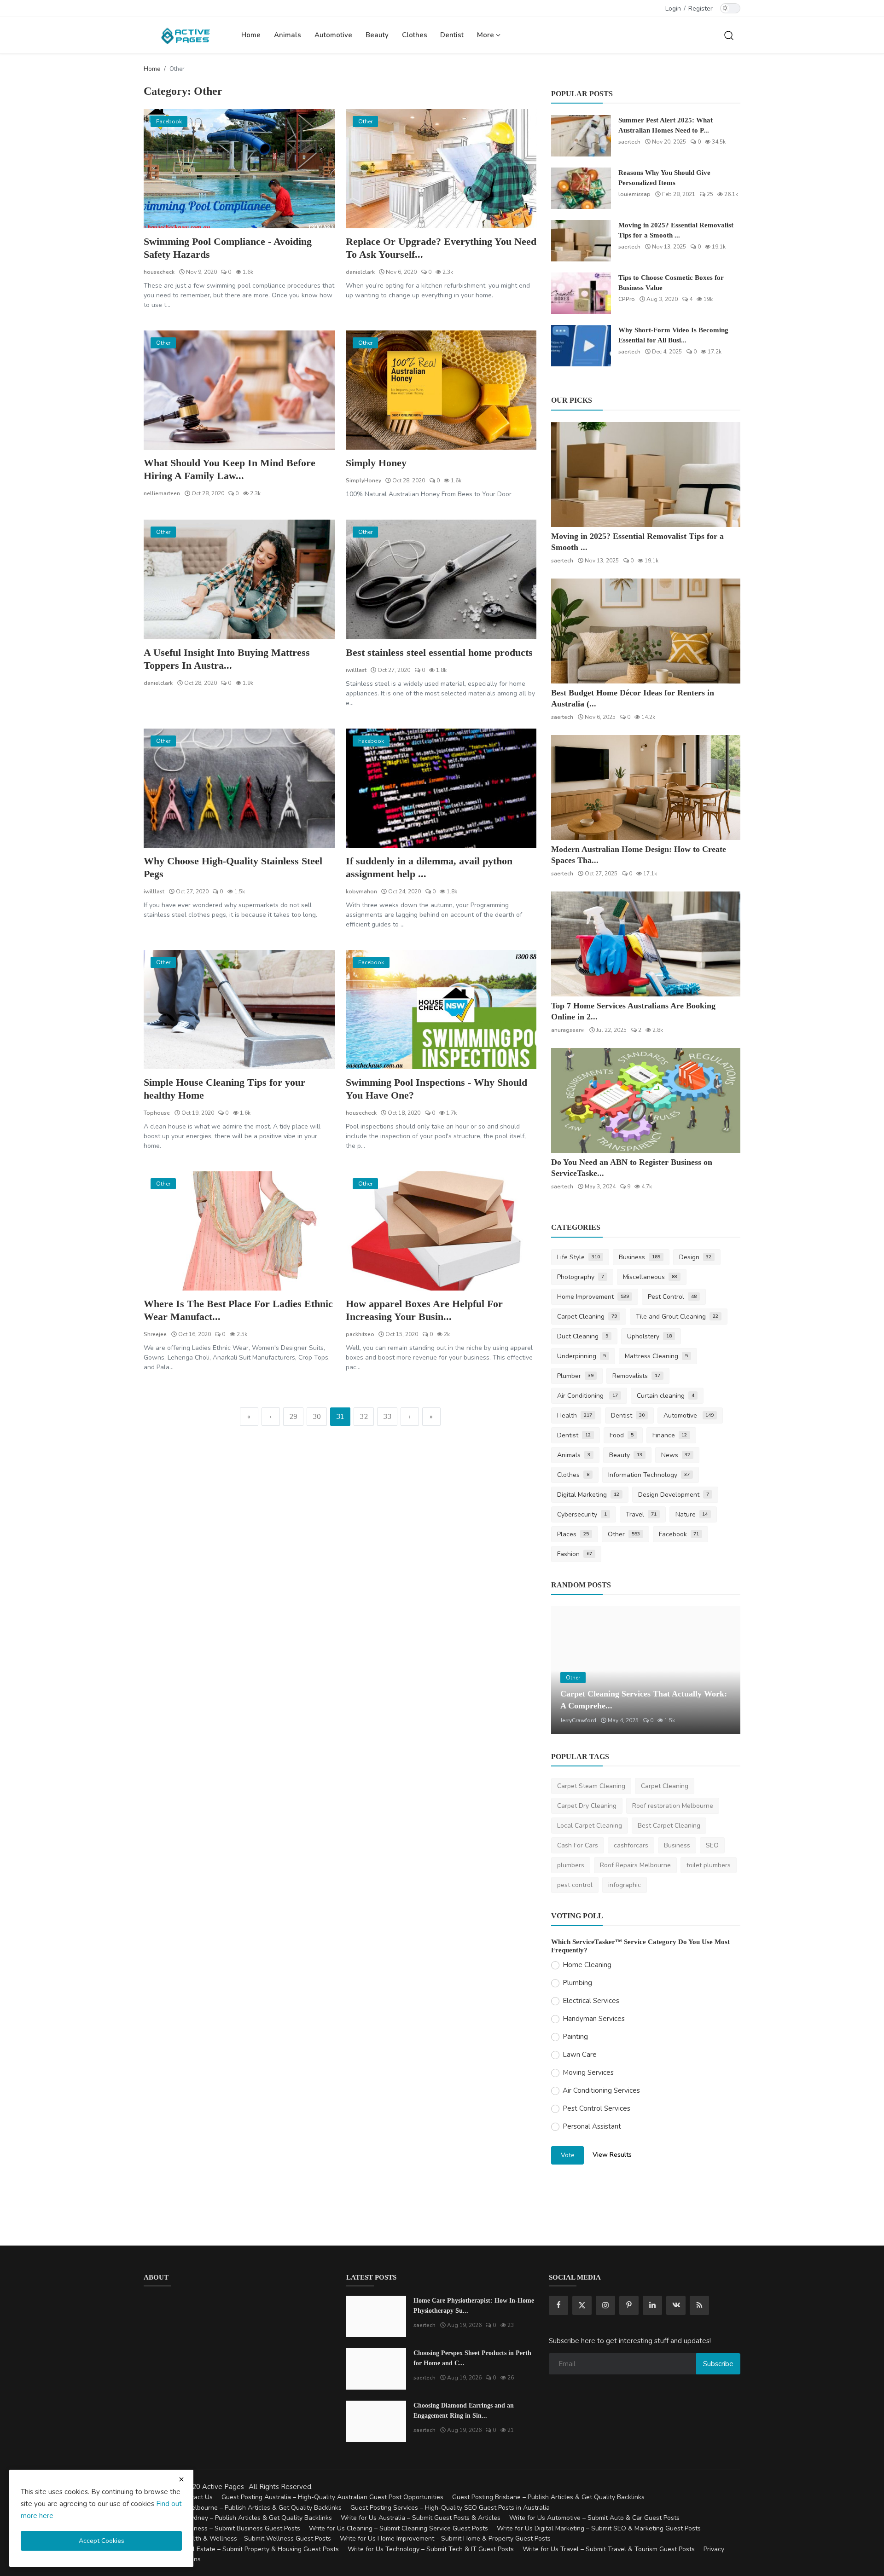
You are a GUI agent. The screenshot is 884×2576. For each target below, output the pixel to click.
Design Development (674, 1495)
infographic (625, 1885)
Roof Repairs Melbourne (635, 1865)
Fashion (575, 1554)
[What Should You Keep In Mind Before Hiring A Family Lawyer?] (239, 390)
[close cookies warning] (181, 2479)
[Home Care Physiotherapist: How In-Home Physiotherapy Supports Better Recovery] (376, 2316)
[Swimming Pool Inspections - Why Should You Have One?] (441, 1010)
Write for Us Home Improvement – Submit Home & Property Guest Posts (445, 2538)
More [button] (486, 35)
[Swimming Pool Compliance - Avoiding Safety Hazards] (239, 169)
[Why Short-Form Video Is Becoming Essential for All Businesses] (581, 346)
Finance (670, 1435)
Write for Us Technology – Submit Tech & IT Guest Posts (431, 2549)
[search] (729, 35)
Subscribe (718, 2364)
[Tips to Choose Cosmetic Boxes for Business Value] (581, 293)
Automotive (333, 35)
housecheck (159, 272)
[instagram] (605, 2305)
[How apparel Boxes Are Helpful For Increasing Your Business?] (441, 1231)
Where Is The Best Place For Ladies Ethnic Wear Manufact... (238, 1310)
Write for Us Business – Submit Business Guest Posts (222, 2528)
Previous (568, 1670)
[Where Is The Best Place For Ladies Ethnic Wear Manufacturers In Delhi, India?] (239, 1231)
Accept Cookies (102, 2541)
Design (695, 1257)
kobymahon (361, 891)
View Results (612, 2155)
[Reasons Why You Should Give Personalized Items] (581, 188)
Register (701, 9)
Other (624, 1534)
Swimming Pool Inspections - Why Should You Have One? (436, 1089)
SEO (712, 1845)
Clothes (415, 35)
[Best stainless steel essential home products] (441, 579)
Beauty (377, 35)
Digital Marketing (588, 1495)
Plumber (575, 1376)
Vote (568, 2155)
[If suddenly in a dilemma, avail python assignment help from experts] (441, 788)
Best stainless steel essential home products (439, 652)
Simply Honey (376, 463)
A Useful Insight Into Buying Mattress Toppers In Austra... (227, 659)
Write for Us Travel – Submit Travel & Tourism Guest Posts (609, 2549)
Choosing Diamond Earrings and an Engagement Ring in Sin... (464, 2411)
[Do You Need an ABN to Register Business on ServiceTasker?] (646, 1100)
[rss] (699, 2305)
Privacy (714, 2549)
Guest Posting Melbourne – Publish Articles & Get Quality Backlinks (243, 2508)
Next (723, 1670)
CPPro (627, 299)
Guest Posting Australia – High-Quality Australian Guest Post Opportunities (332, 2497)
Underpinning (582, 1356)
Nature (692, 1514)
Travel (641, 1514)
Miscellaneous (650, 1277)
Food (622, 1435)
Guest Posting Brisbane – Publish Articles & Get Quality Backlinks (548, 2497)
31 (340, 1417)
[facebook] (558, 2305)
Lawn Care (580, 2055)
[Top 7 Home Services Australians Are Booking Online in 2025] (646, 944)
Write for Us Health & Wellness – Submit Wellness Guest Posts (237, 2538)
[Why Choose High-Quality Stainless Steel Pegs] (239, 788)
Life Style (579, 1257)
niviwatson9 (576, 1720)
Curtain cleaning (666, 1396)
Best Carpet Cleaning (669, 1826)
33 (387, 1417)
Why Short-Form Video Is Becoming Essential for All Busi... (673, 335)
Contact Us (196, 2497)
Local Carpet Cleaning (590, 1826)
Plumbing (577, 1983)
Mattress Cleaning (656, 1356)
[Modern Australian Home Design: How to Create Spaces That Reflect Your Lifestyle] (646, 787)
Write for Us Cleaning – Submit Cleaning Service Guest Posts (398, 2528)
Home (251, 35)
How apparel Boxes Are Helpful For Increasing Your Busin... (424, 1310)
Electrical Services (591, 2001)
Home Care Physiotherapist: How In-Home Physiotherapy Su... (474, 2306)
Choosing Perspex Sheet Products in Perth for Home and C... (472, 2358)
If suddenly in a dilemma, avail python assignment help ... (429, 867)
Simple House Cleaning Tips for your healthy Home (224, 1089)
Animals (288, 35)
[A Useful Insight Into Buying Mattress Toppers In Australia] (239, 579)
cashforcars (631, 1845)
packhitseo (360, 1334)
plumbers (571, 1865)
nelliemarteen (162, 493)
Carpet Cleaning (587, 1317)
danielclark (360, 272)
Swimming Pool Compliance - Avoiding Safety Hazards (228, 248)
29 (293, 1417)
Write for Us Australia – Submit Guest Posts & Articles (421, 2518)
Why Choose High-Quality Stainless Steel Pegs (233, 867)
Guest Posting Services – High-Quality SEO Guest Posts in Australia (450, 2508)
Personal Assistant (592, 2126)
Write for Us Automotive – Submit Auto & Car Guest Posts (594, 2518)
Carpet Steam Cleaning (591, 1786)
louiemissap (634, 194)
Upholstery (649, 1336)
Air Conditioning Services (601, 2090)
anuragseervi (568, 1030)
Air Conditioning (587, 1396)
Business (640, 1257)
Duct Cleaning (583, 1336)
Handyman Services (594, 2019)
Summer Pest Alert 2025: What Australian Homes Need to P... (666, 125)
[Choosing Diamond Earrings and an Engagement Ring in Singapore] (376, 2421)
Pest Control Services (596, 2108)
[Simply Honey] (441, 390)
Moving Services (588, 2072)
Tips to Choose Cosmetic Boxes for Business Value (671, 283)
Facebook (679, 1534)
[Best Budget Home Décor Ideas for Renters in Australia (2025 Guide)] (646, 631)
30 (317, 1417)
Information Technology (649, 1475)
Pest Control (672, 1297)
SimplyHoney (363, 480)
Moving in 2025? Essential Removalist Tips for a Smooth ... (676, 230)
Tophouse (157, 1113)
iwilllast (356, 670)
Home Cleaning (587, 1965)
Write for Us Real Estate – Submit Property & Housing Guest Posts (241, 2549)
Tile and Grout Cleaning (677, 1317)
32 (364, 1417)
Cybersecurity (582, 1514)
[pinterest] (629, 2305)
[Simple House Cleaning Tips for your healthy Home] (239, 1010)
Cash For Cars (578, 1845)
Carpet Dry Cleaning (587, 1806)
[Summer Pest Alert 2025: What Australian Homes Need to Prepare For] (581, 136)
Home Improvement (593, 1297)
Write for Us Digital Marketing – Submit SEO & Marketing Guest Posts (599, 2528)
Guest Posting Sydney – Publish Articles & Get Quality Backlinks (238, 2518)
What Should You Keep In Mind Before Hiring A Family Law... (230, 469)
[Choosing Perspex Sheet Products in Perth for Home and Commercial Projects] (376, 2369)
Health (575, 1415)
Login (673, 9)
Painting (575, 2037)
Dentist (452, 35)
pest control (575, 1885)
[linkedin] (652, 2305)
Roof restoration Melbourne (673, 1806)
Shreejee (155, 1334)
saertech (629, 142)
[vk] (676, 2305)
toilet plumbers (709, 1865)
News (676, 1455)
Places (573, 1534)
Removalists (636, 1376)
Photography (581, 1277)
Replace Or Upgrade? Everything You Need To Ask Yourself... (441, 248)
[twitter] (582, 2305)
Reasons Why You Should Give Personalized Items (664, 178)
